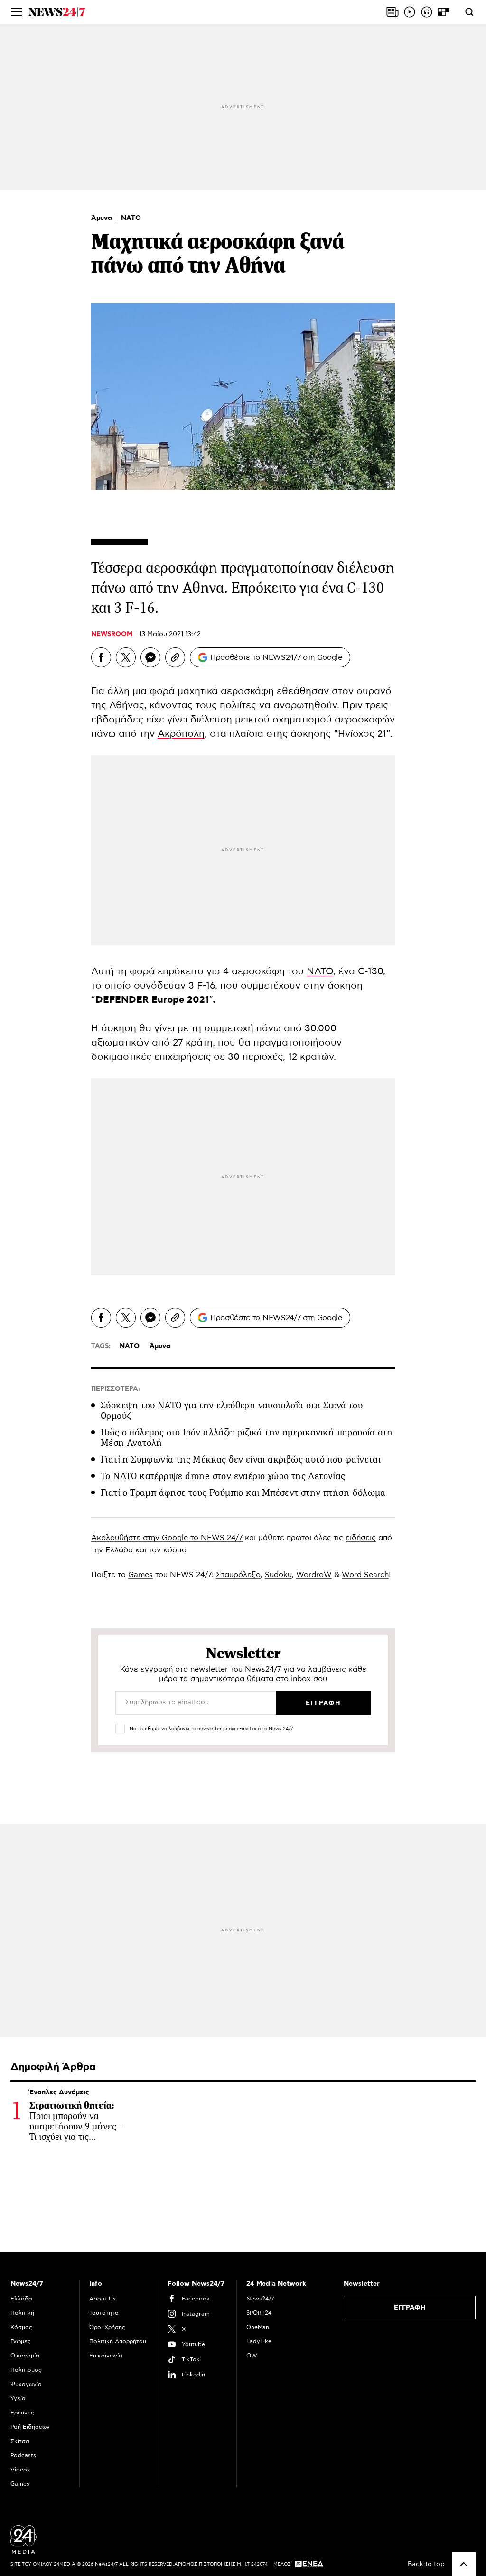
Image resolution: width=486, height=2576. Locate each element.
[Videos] (410, 12)
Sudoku (278, 1575)
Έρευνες (22, 2413)
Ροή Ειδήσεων (30, 2427)
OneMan (258, 2327)
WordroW (314, 1575)
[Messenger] (150, 657)
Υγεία (18, 2398)
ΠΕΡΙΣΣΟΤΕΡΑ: (116, 1389)
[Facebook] (101, 657)
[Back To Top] (464, 2564)
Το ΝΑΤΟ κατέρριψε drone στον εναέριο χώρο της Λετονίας (223, 1476)
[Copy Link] (175, 657)
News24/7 (260, 2299)
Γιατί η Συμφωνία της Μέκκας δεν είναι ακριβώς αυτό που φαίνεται (241, 1459)
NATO (320, 971)
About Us (103, 2299)
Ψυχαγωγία (26, 2384)
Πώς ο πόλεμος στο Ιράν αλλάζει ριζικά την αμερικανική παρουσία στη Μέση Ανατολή (247, 1438)
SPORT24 (259, 2313)
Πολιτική (22, 2313)
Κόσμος (21, 2327)
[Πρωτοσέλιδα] (393, 12)
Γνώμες (21, 2341)
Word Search (365, 1575)
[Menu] (17, 12)
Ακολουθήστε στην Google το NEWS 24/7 (167, 1538)
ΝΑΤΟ (131, 218)
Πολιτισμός (26, 2370)
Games (140, 1575)
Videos (20, 2470)
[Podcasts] (427, 12)
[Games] (444, 12)
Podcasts (23, 2455)
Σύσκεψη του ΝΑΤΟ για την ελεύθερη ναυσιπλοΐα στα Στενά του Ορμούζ (232, 1411)
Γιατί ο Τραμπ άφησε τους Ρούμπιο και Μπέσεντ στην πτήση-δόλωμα (243, 1493)
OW (252, 2356)
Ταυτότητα (104, 2313)
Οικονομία (25, 2356)
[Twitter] (126, 657)
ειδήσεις (361, 1538)
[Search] (469, 12)
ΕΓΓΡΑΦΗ (410, 2308)
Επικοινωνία (106, 2356)
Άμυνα (103, 218)
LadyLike (259, 2341)
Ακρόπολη (181, 734)
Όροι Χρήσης (107, 2327)
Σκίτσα (20, 2441)
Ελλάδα (21, 2299)
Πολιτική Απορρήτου (118, 2341)
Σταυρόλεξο (238, 1575)
